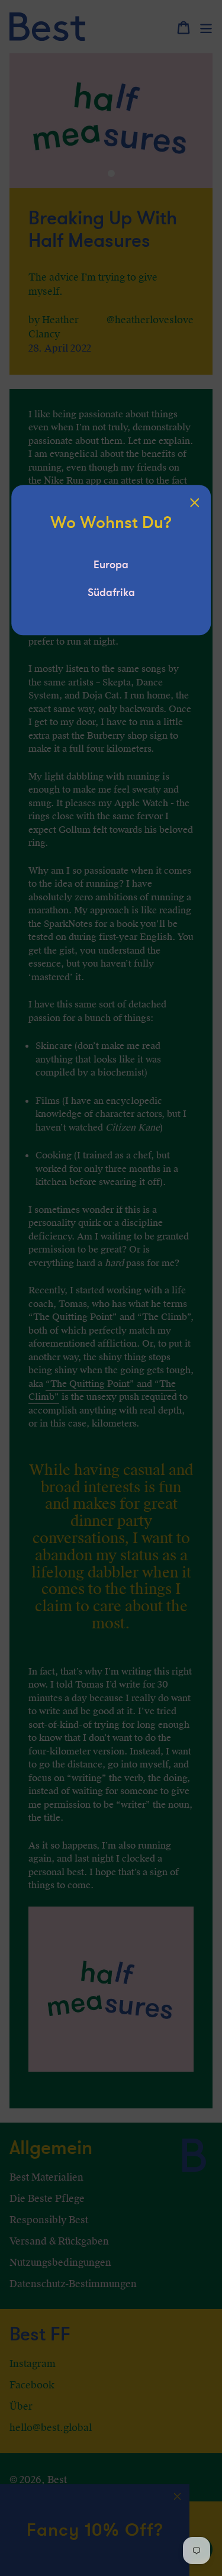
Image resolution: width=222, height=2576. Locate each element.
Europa (111, 565)
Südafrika (111, 593)
